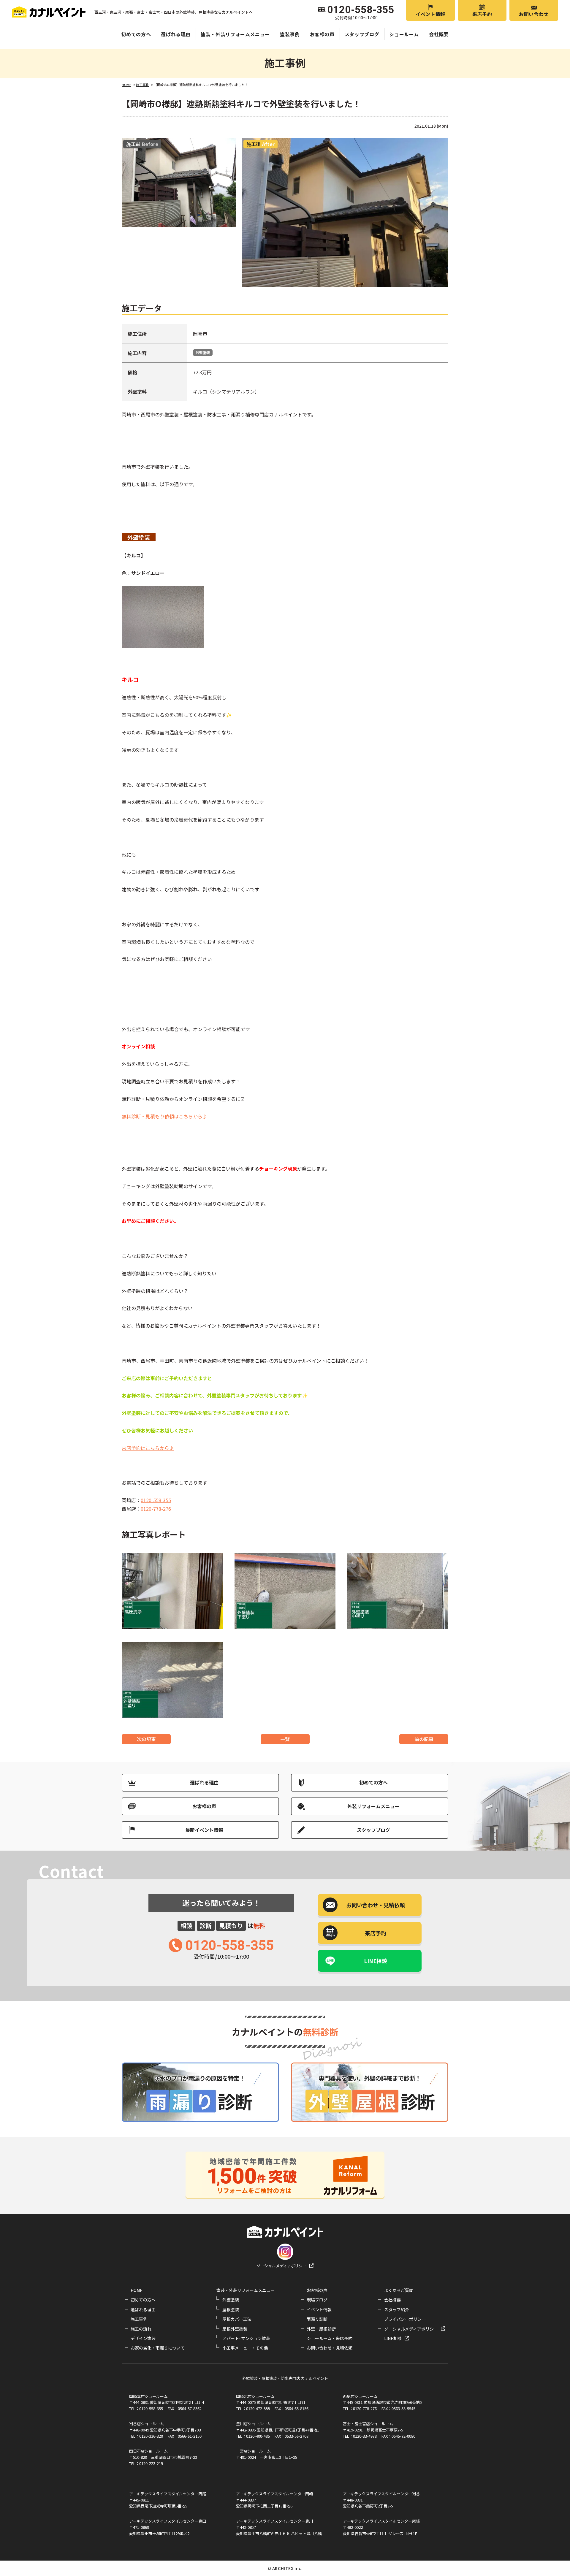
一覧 (285, 1739)
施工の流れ (141, 2329)
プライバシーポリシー (405, 2319)
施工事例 (139, 2319)
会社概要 (439, 34)
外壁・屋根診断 (321, 2329)
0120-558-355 (156, 1500)
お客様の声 (322, 34)
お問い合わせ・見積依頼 (330, 2348)
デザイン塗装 (143, 2338)
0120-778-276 (156, 1509)
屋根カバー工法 (237, 2319)
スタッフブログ (362, 34)
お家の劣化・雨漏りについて (158, 2348)
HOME (137, 2290)
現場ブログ (317, 2300)
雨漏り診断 (317, 2319)
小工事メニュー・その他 (245, 2348)
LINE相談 (376, 1961)
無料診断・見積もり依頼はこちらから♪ (164, 1116)
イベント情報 (430, 14)
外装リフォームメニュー (373, 1806)
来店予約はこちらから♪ (148, 1448)
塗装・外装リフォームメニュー (235, 34)
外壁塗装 (203, 352)
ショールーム (404, 34)
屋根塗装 (231, 2309)
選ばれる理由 (176, 34)
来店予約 (482, 14)
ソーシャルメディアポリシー (281, 2266)
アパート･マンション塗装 (246, 2338)
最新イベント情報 (204, 1830)
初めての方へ (136, 34)
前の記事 (424, 1739)
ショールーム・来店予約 (330, 2338)
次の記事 (146, 1739)
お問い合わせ (534, 14)
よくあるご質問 (399, 2290)
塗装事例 (290, 34)
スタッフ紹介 (397, 2309)
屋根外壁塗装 (235, 2329)
